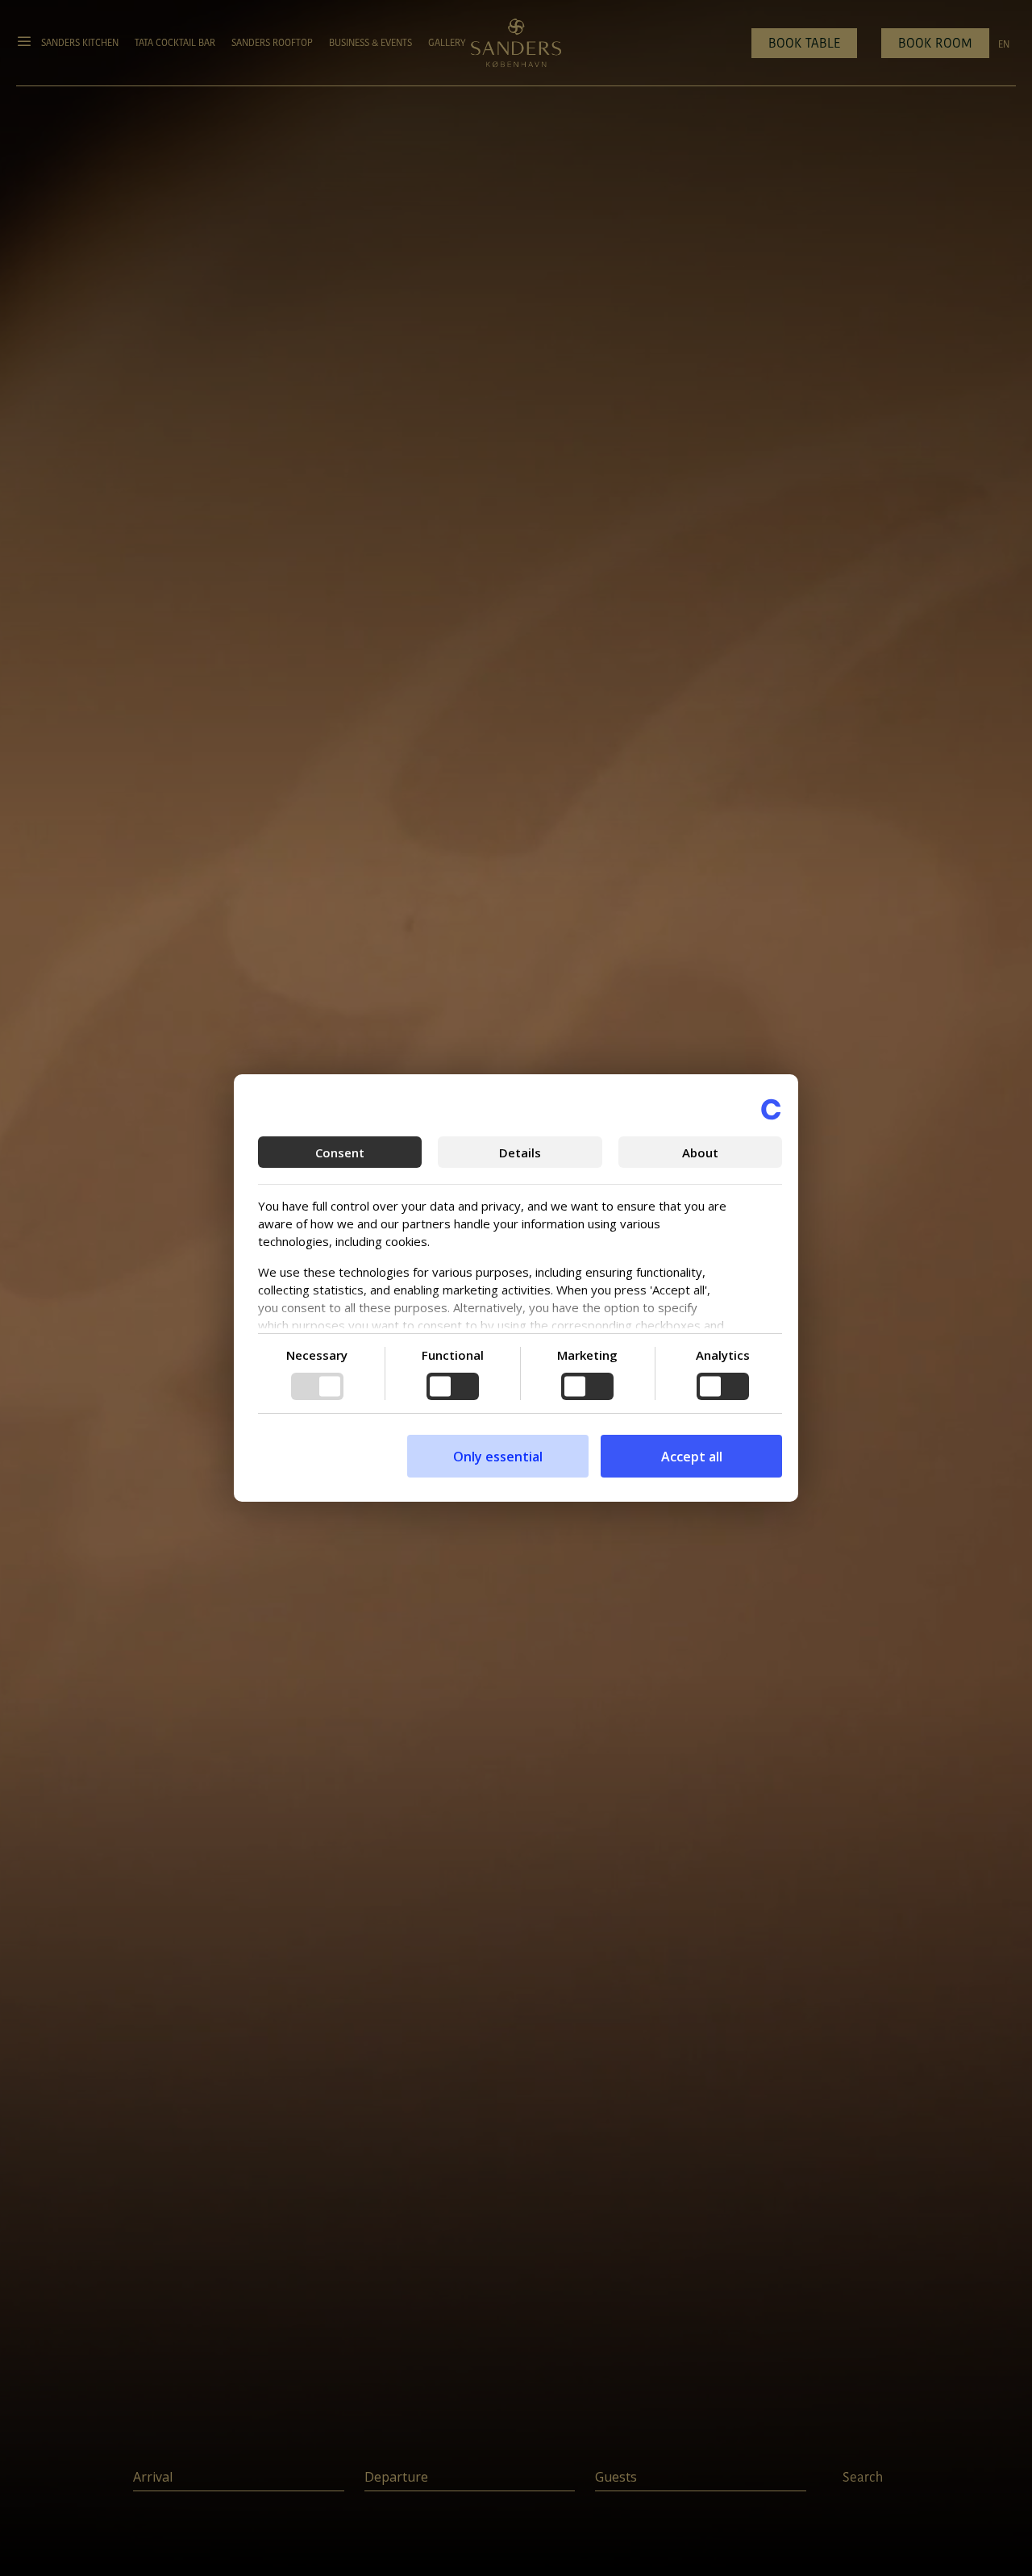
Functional (453, 1355)
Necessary (317, 1355)
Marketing (587, 1355)
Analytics (723, 1355)
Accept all (692, 1457)
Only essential (498, 1457)
